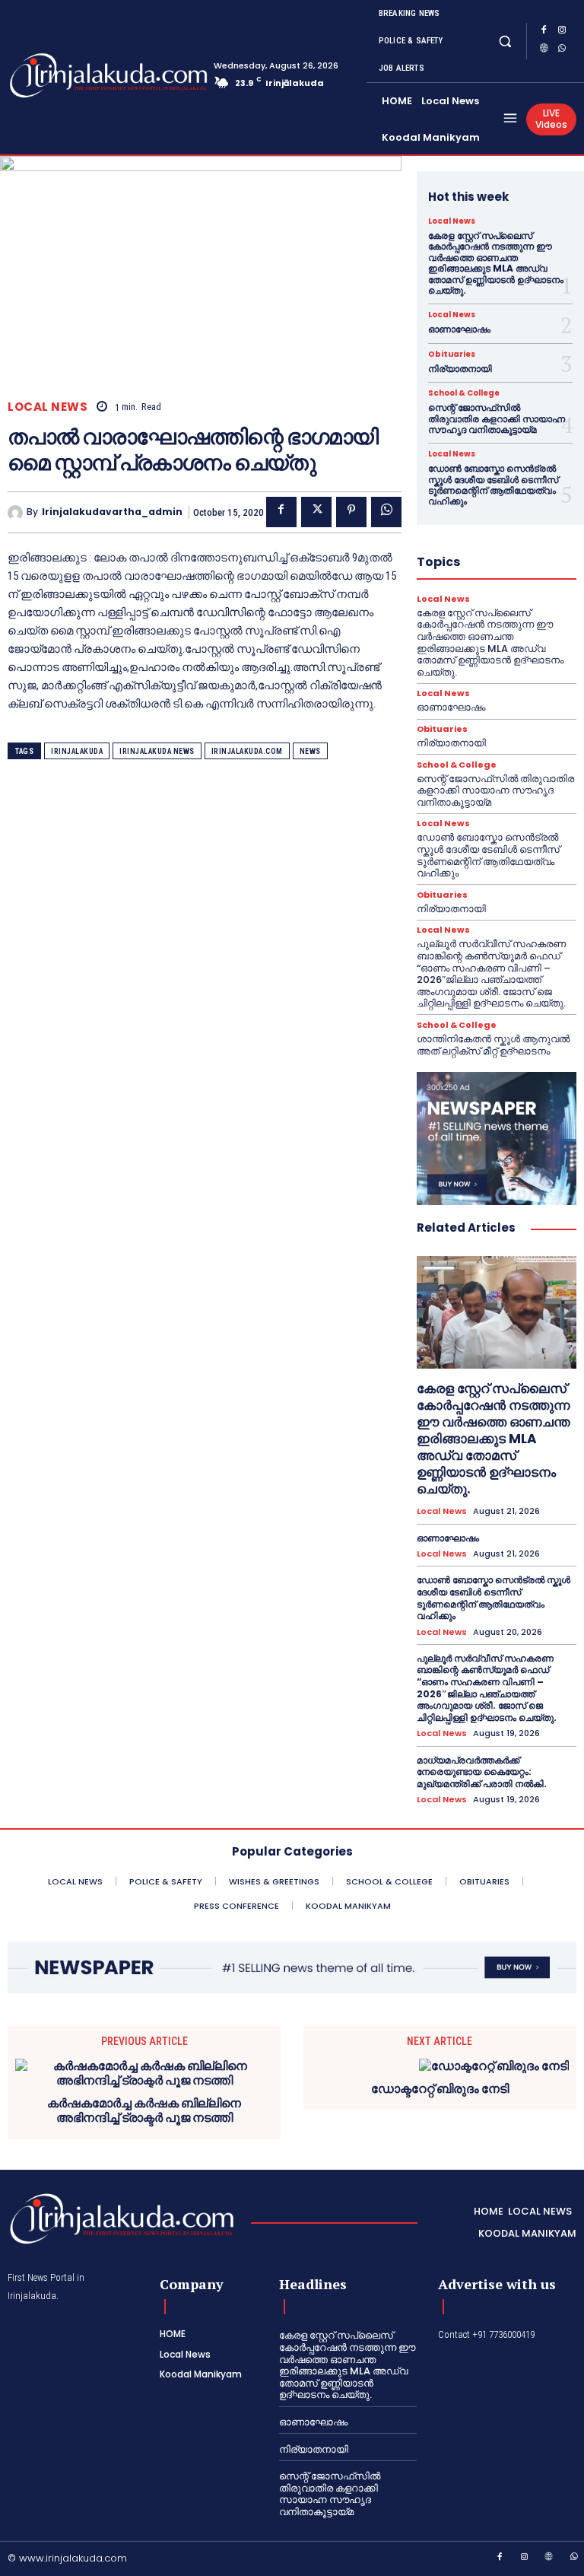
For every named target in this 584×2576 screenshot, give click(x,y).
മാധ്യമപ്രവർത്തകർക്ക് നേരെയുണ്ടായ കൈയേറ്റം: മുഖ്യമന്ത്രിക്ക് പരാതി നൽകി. (482, 1772)
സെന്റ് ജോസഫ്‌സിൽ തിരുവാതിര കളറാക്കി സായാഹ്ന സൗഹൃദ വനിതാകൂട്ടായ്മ (497, 418)
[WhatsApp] (562, 50)
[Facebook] (544, 32)
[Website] (544, 50)
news (310, 751)
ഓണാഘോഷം (459, 329)
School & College (464, 393)
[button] (505, 41)
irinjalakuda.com (247, 751)
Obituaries (452, 355)
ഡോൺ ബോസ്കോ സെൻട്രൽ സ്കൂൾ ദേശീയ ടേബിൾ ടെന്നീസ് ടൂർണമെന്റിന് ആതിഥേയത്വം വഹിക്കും (493, 485)
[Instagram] (562, 32)
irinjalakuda (77, 751)
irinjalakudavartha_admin (112, 512)
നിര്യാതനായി (460, 369)
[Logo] (67, 75)
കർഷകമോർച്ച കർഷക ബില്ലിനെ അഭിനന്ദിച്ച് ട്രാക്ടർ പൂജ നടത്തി (144, 2110)
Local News (48, 407)
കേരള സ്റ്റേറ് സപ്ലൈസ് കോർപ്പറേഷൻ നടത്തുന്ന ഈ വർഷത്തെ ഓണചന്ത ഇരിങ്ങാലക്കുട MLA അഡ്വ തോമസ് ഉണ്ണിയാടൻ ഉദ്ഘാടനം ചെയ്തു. (496, 263)
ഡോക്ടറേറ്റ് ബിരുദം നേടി (440, 2089)
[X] (316, 512)
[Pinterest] (351, 512)
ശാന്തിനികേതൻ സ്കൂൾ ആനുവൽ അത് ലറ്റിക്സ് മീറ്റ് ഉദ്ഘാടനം (493, 1045)
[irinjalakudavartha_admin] (17, 513)
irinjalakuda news (157, 751)
